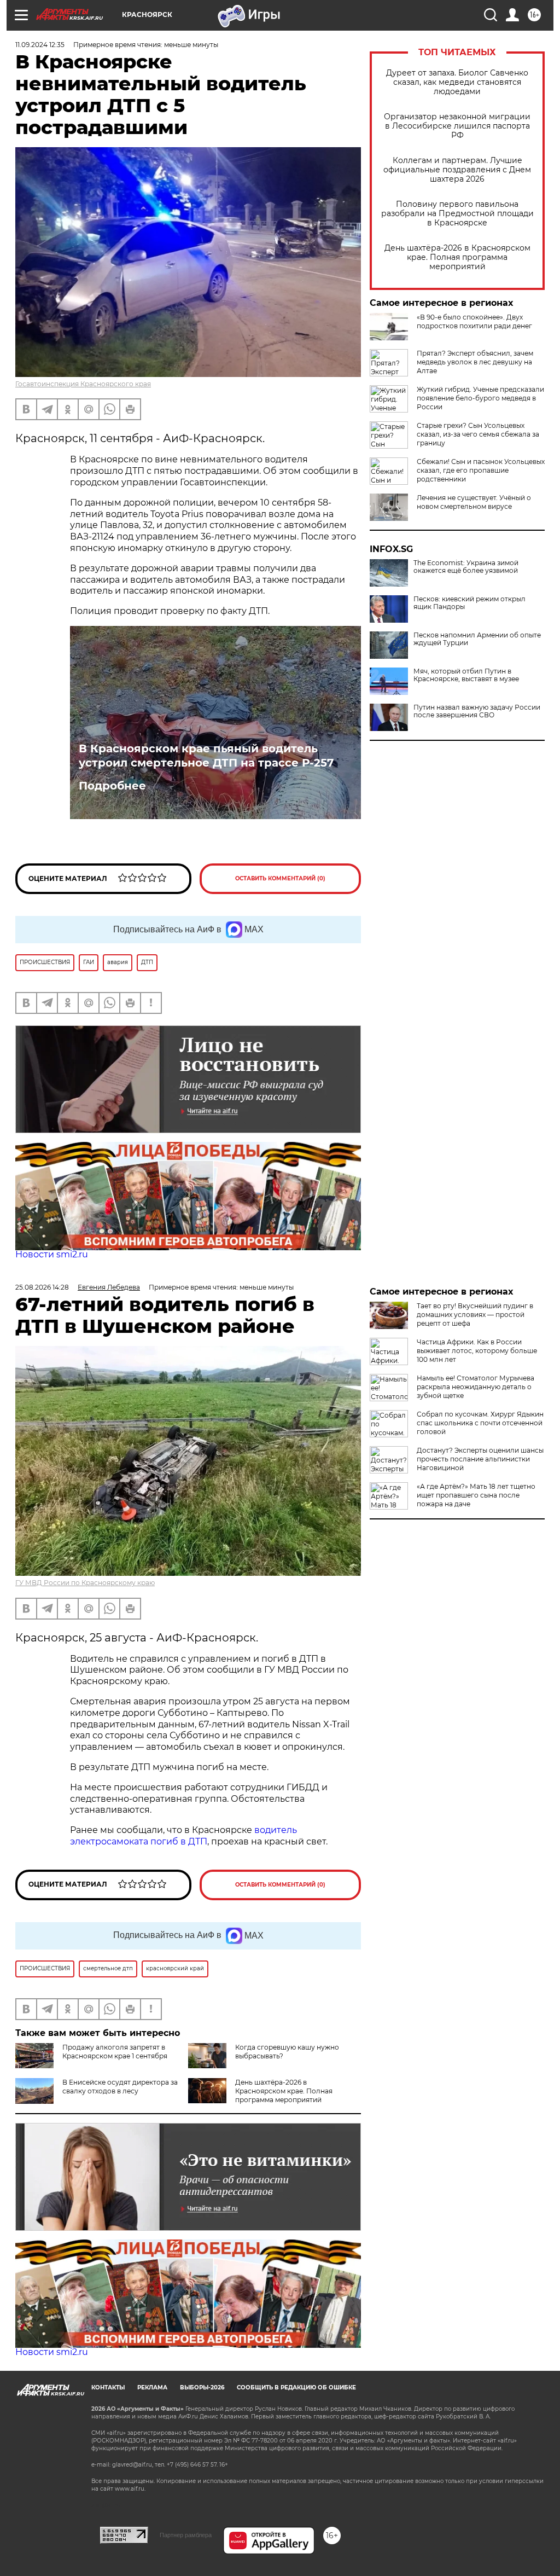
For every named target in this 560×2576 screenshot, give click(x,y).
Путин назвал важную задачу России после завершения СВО (477, 711)
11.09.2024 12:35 (40, 45)
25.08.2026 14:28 (42, 1287)
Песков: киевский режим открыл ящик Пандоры (469, 603)
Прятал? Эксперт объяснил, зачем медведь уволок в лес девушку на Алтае (475, 362)
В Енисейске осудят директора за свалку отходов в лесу (120, 2087)
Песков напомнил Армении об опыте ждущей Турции (477, 639)
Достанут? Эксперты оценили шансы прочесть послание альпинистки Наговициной (480, 1459)
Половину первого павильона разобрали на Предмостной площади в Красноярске (457, 214)
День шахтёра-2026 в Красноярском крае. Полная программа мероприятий (457, 257)
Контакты (108, 2388)
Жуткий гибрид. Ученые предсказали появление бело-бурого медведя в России (480, 398)
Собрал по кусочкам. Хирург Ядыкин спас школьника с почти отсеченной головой (480, 1423)
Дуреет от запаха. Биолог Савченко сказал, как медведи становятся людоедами (457, 82)
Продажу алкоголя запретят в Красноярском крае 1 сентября (115, 2052)
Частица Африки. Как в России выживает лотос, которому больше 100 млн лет (477, 1351)
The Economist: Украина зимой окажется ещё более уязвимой (466, 567)
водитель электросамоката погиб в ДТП (183, 1836)
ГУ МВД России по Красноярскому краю (85, 1583)
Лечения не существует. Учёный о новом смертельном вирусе (474, 502)
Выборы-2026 (202, 2388)
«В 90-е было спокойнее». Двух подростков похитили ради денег (474, 321)
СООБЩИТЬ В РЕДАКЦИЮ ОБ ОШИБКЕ (296, 2388)
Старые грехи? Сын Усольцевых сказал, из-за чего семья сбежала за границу (478, 434)
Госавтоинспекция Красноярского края (83, 384)
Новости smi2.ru (52, 1254)
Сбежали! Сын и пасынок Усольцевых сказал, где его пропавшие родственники (481, 470)
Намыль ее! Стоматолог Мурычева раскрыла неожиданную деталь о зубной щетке (476, 1387)
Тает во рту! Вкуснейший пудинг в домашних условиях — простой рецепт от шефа (475, 1315)
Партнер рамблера (186, 2535)
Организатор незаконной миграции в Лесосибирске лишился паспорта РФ (457, 126)
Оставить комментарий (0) (280, 878)
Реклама (152, 2388)
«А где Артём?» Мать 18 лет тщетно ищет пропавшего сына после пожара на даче (476, 1495)
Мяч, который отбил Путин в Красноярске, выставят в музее (466, 675)
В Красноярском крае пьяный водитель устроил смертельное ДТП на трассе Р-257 (206, 756)
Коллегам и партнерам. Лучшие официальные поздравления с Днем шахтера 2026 (457, 170)
